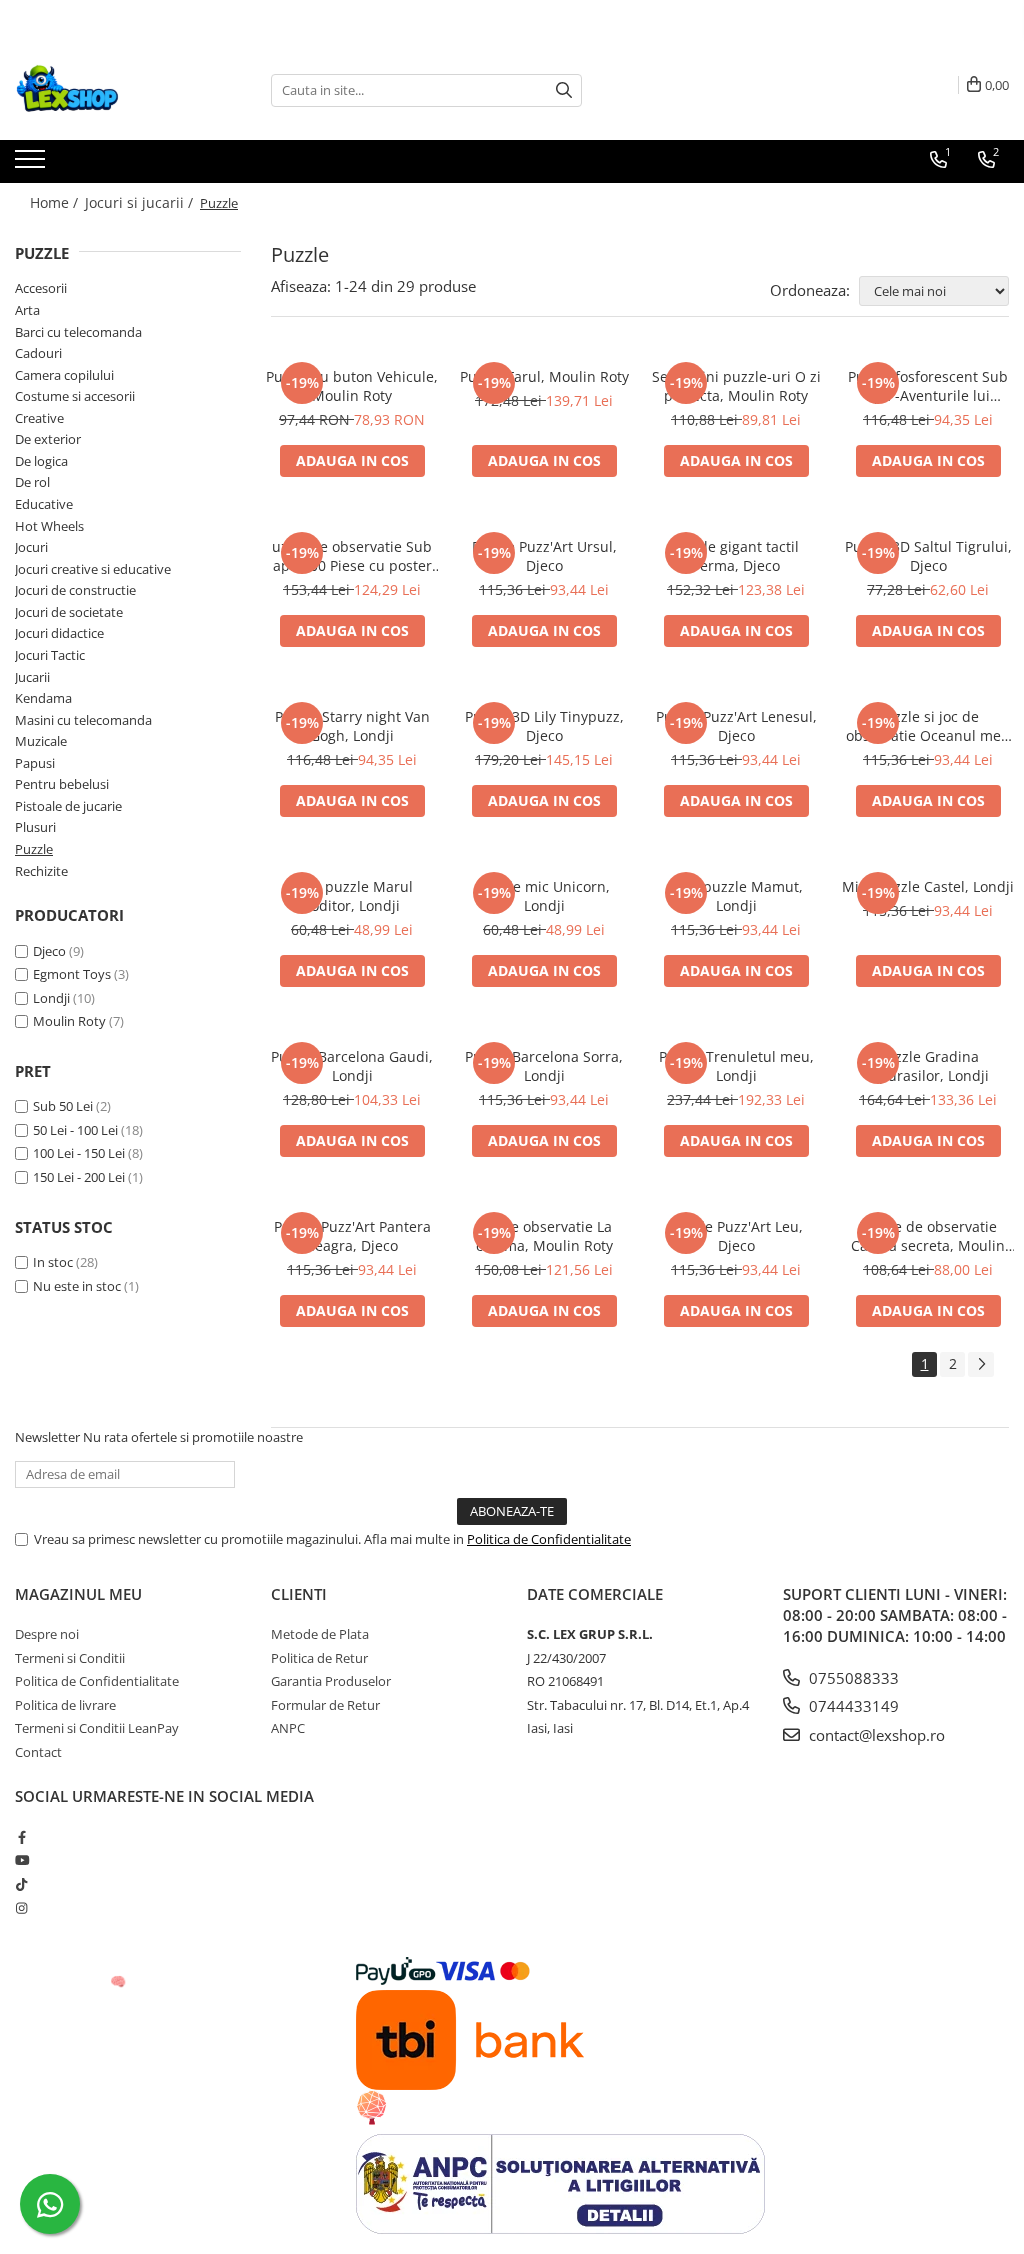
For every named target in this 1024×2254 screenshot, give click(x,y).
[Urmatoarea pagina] (981, 1364)
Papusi (35, 763)
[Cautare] (564, 90)
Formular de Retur (325, 1705)
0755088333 (852, 1678)
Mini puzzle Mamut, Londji (736, 896)
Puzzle (34, 849)
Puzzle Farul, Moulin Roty (544, 376)
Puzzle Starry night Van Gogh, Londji (352, 726)
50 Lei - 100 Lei (75, 1130)
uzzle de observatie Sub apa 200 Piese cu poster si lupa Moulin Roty (352, 556)
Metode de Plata (320, 1634)
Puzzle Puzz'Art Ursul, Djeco (544, 556)
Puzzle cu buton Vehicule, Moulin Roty (352, 386)
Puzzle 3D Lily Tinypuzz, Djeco (544, 726)
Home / (56, 202)
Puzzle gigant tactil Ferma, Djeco (736, 556)
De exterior (48, 439)
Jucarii (32, 677)
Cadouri (38, 353)
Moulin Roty (69, 1021)
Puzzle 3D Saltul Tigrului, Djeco (928, 556)
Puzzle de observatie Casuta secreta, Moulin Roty (928, 1236)
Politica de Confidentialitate (549, 1539)
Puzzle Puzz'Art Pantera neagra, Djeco (352, 1236)
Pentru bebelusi (62, 784)
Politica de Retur (319, 1658)
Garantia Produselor (331, 1681)
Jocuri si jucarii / (141, 202)
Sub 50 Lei (63, 1106)
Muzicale (41, 741)
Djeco (49, 951)
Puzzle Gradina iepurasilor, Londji (928, 1066)
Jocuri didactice (59, 633)
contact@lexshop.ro (875, 1735)
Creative (39, 418)
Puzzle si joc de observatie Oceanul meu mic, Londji (928, 726)
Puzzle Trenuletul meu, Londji (736, 1066)
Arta (27, 310)
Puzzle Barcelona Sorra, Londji (544, 1066)
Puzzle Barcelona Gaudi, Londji (352, 1066)
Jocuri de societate (69, 612)
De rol (32, 482)
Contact (38, 1752)
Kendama (43, 698)
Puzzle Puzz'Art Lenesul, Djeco (736, 726)
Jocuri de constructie (75, 590)
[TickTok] (21, 1884)
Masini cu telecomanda (83, 720)
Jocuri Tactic (50, 655)
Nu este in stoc (77, 1286)
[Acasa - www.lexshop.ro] (115, 90)
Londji (51, 998)
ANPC (288, 1728)
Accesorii (41, 288)
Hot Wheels (49, 526)
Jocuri (31, 547)
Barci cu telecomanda (78, 332)
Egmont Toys (72, 974)
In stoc (53, 1262)
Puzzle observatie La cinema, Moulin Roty (544, 1236)
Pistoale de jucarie (68, 806)
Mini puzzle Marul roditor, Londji (352, 896)
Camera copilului (64, 375)
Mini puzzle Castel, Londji (928, 886)
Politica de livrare (65, 1705)
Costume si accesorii (75, 396)
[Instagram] (21, 1908)
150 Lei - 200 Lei (79, 1177)
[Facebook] (21, 1837)
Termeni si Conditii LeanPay (97, 1728)
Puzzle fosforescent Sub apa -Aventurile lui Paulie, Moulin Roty (928, 386)
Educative (44, 504)
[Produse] (32, 165)
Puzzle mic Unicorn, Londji (544, 896)
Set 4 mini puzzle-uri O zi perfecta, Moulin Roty (736, 386)
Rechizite (41, 871)
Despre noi (47, 1634)
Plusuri (35, 827)
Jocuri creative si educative (93, 569)
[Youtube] (21, 1860)
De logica (41, 461)
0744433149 (852, 1706)
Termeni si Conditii (70, 1658)
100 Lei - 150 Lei (79, 1153)
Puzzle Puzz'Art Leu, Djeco (736, 1236)
